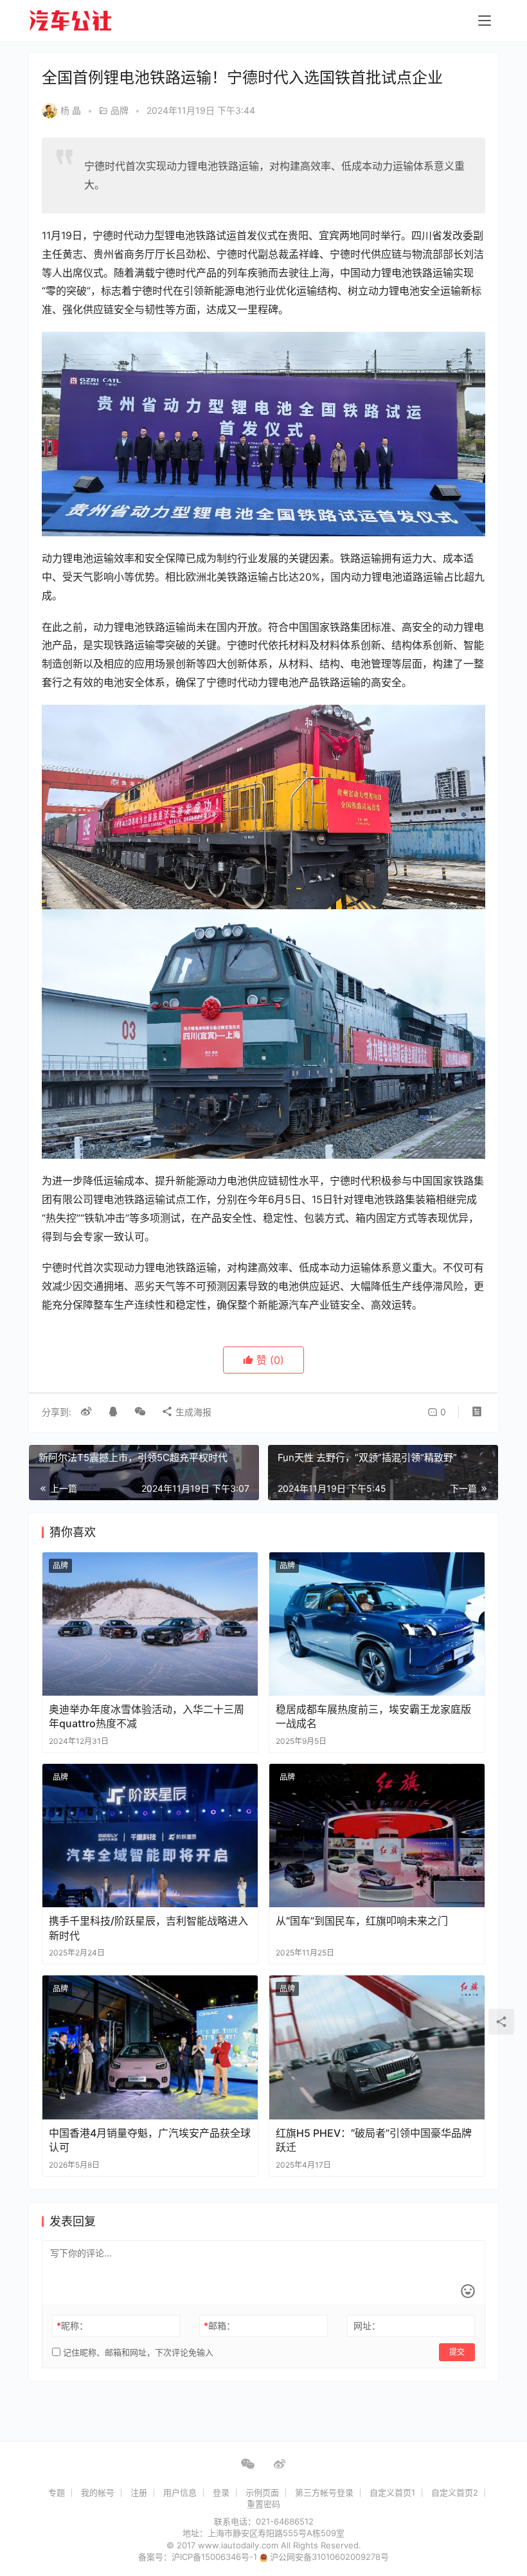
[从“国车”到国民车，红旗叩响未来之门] (377, 1836)
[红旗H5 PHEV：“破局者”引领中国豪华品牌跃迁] (377, 2047)
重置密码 (263, 2504)
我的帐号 (98, 2492)
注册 (139, 2492)
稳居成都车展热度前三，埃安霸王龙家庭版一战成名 (373, 1716)
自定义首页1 (392, 2492)
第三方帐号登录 (324, 2492)
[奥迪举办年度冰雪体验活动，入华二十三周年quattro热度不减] (150, 1624)
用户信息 (180, 2492)
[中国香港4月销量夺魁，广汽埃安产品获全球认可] (150, 2047)
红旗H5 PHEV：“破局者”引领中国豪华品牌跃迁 (374, 2140)
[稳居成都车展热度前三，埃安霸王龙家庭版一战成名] (377, 1624)
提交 (457, 2352)
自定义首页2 (455, 2492)
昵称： (72, 2326)
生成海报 (192, 1412)
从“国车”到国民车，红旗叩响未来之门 (362, 1921)
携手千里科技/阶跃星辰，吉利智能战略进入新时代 (148, 1928)
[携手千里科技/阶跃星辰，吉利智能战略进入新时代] (150, 1836)
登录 (221, 2492)
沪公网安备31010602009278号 (329, 2557)
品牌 (120, 110)
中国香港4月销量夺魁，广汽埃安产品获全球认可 (150, 2140)
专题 (57, 2492)
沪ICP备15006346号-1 (216, 2557)
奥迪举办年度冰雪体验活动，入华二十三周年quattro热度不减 (147, 1716)
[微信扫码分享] (140, 1412)
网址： (367, 2326)
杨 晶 (71, 110)
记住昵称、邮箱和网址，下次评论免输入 (137, 2352)
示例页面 (262, 2492)
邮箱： (219, 2326)
